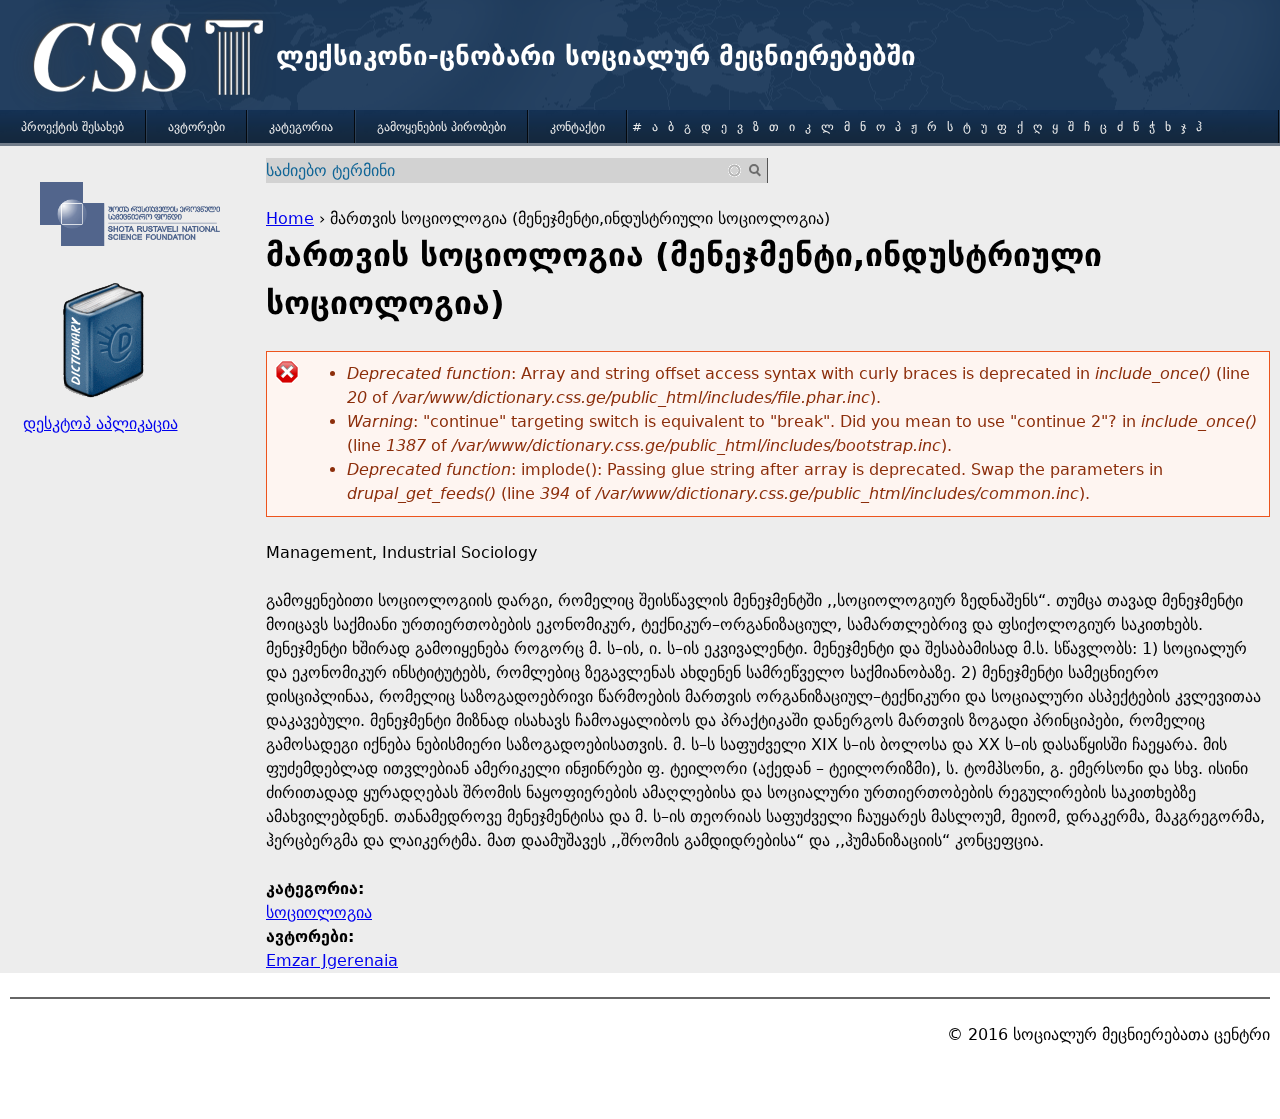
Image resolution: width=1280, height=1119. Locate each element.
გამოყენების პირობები (441, 127)
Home (290, 218)
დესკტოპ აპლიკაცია (100, 423)
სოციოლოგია (319, 912)
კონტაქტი (577, 127)
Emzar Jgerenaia (332, 960)
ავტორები (196, 127)
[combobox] (504, 170)
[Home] (143, 60)
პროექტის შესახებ (72, 127)
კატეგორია (301, 127)
